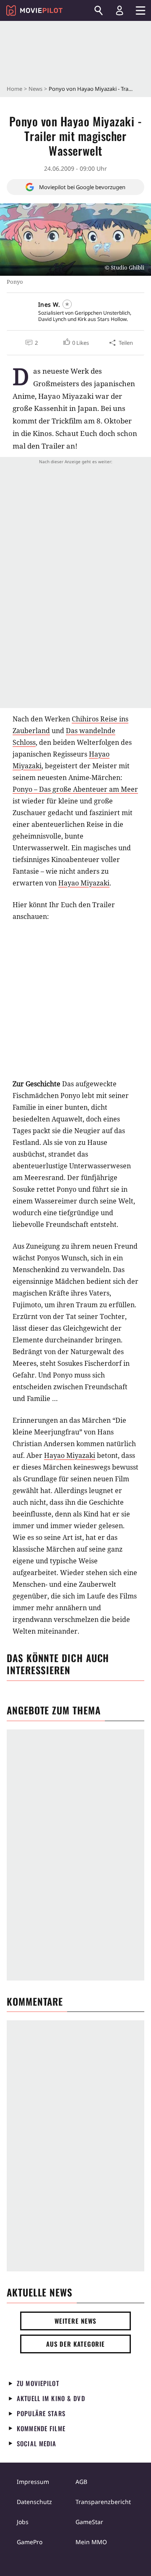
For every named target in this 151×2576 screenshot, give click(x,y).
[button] (75, 343)
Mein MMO (91, 2542)
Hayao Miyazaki (84, 883)
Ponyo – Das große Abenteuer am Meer (75, 789)
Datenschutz (34, 2502)
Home (14, 89)
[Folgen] (67, 304)
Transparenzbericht (103, 2502)
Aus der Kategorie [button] (75, 2344)
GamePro (30, 2542)
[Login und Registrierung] (120, 10)
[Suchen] (99, 10)
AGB (81, 2482)
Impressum (33, 2482)
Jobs (23, 2522)
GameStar (89, 2522)
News (35, 89)
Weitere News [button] (76, 2321)
